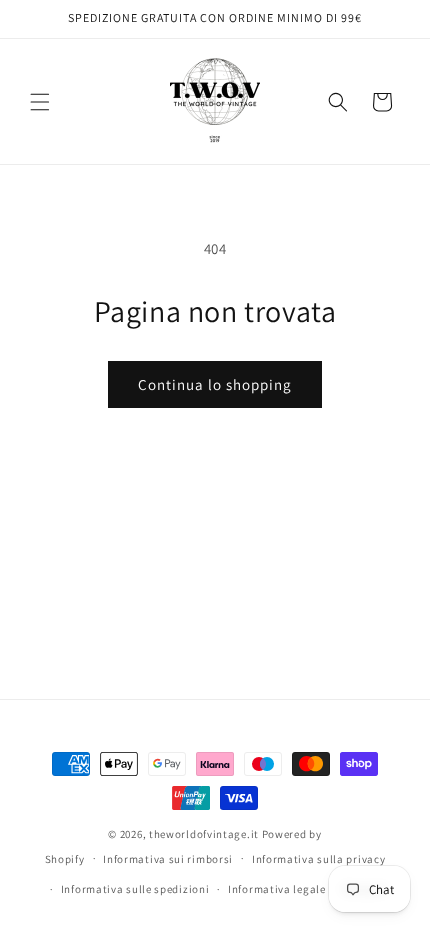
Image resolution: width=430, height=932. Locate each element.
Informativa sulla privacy (319, 859)
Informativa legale (277, 889)
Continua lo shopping (215, 384)
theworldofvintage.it (204, 834)
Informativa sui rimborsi (168, 859)
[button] (40, 102)
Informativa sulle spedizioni (135, 889)
